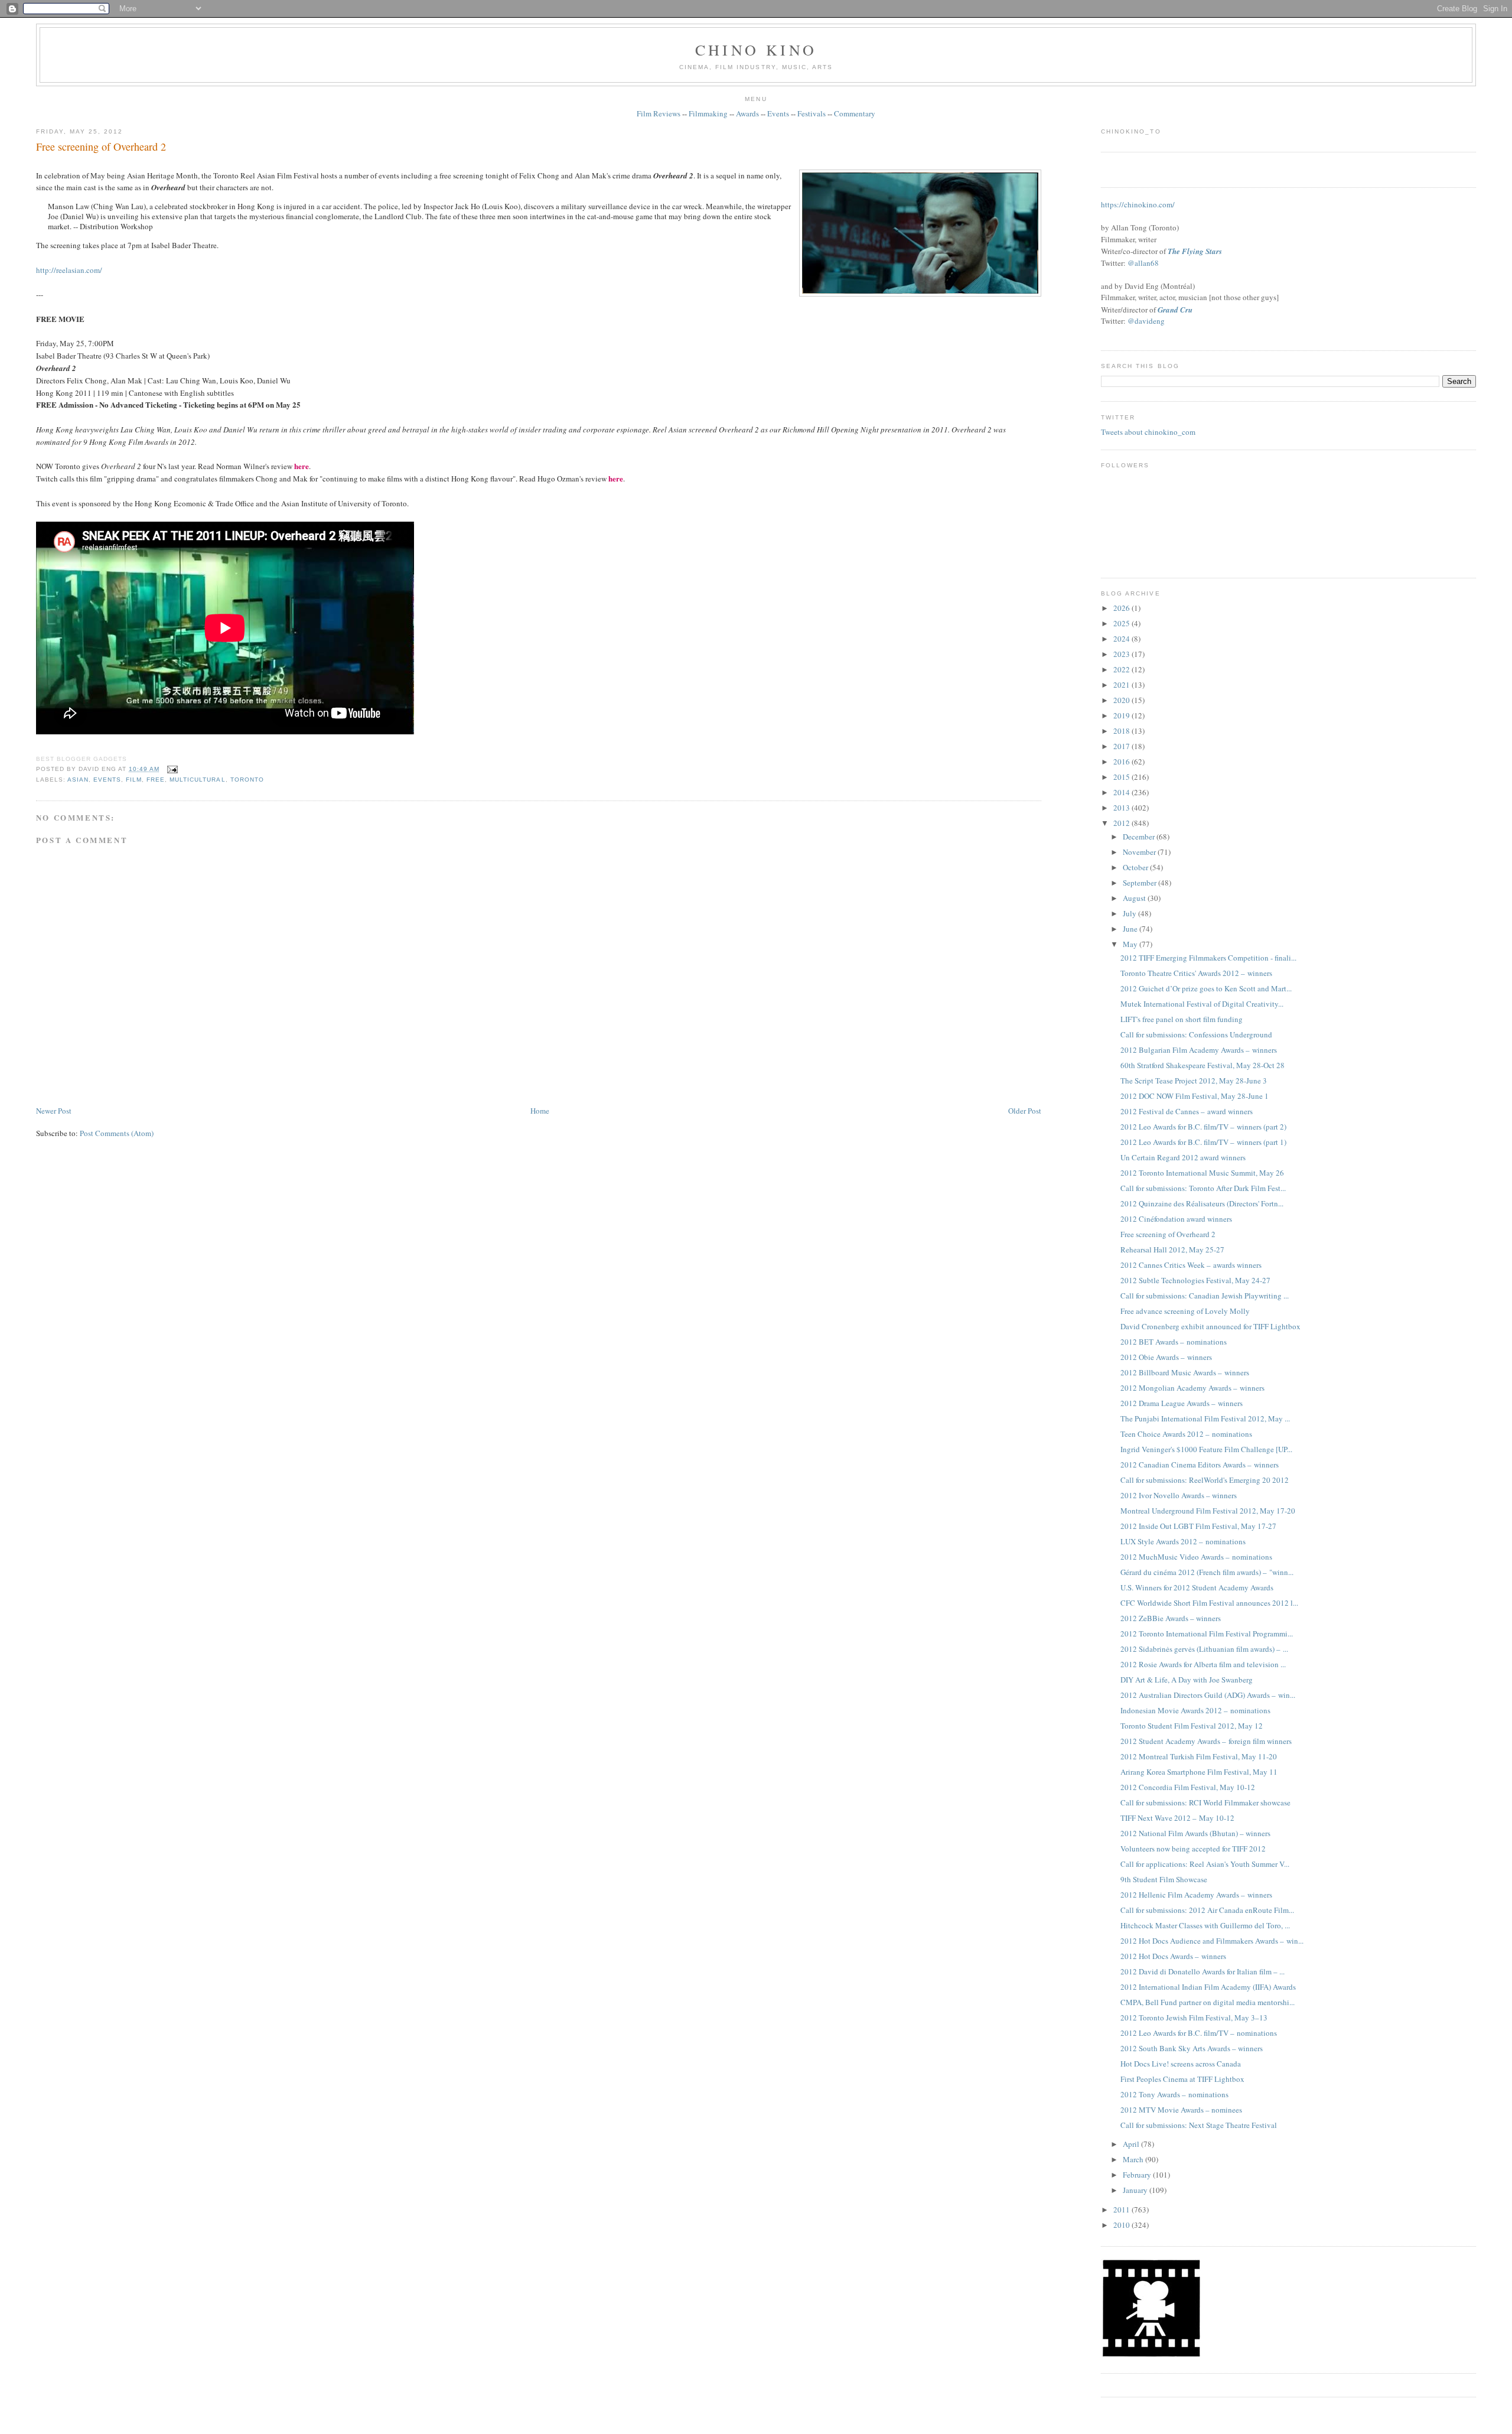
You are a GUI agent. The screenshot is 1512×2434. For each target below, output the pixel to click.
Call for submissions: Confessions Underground (1196, 1034)
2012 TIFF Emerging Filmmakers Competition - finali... (1208, 958)
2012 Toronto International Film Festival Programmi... (1207, 1633)
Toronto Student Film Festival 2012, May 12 (1192, 1726)
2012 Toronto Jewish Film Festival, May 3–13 (1194, 2018)
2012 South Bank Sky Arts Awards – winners (1192, 2048)
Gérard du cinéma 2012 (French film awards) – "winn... (1207, 1572)
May (1131, 944)
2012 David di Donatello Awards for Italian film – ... (1203, 1971)
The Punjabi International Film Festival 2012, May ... (1205, 1418)
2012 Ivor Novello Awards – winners (1179, 1495)
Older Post (1025, 1111)
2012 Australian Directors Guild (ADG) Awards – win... (1208, 1695)
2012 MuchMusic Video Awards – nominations (1196, 1557)
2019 (1122, 715)
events (107, 780)
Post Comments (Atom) (117, 1133)
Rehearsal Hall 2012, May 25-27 (1172, 1249)
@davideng (1146, 321)
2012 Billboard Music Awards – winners (1185, 1372)
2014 (1122, 792)
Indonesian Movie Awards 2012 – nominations (1195, 1710)
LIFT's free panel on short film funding (1182, 1019)
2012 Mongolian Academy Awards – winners (1192, 1388)
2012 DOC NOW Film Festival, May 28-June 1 (1195, 1096)
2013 (1122, 808)
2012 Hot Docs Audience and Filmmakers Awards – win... (1212, 1941)
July (1130, 913)
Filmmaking (708, 113)
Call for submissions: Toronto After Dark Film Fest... (1203, 1188)
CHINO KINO (756, 50)
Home (540, 1111)
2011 (1122, 2210)
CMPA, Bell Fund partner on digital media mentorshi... (1208, 2002)
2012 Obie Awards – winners (1166, 1357)
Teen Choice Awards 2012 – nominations (1186, 1434)
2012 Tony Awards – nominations (1174, 2094)
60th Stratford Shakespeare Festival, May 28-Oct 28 (1203, 1065)
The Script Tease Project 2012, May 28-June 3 (1194, 1081)
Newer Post (54, 1111)
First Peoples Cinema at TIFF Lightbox (1182, 2079)
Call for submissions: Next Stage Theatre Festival (1199, 2125)
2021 (1122, 685)
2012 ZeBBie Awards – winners (1171, 1618)
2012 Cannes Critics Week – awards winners (1191, 1265)
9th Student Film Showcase (1164, 1879)
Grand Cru (1175, 310)
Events (778, 113)
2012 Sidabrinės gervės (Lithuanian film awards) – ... (1204, 1649)
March (1134, 2159)
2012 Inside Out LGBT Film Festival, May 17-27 (1198, 1526)
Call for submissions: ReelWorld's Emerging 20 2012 (1205, 1480)
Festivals (812, 113)
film (134, 780)
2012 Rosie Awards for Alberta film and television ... (1203, 1664)
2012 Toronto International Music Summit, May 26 (1202, 1173)
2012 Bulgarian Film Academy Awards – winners (1199, 1050)
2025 (1122, 623)
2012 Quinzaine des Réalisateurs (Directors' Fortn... (1202, 1203)
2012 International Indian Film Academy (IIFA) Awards (1208, 1987)
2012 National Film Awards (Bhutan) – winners (1195, 1833)
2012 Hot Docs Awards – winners (1173, 1956)
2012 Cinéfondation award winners (1176, 1219)
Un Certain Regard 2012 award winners (1183, 1157)
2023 (1122, 654)
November (1140, 852)
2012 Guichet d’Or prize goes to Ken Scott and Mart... (1206, 988)
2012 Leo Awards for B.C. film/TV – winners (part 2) (1203, 1127)
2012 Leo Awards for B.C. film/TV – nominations (1199, 2033)
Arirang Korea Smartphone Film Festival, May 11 (1199, 1772)
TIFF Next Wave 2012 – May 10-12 (1177, 1818)
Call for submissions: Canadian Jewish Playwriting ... (1205, 1296)
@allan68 (1143, 263)
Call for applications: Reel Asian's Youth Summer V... (1205, 1864)
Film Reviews (659, 113)
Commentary (855, 113)
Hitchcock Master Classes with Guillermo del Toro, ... (1205, 1925)
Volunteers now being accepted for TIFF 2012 (1193, 1849)
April (1132, 2144)
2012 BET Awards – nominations (1174, 1342)
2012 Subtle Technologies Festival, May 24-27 (1195, 1280)
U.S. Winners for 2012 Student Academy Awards (1197, 1587)
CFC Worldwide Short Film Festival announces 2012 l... (1209, 1603)
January (1136, 2190)
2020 (1122, 700)
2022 (1122, 669)
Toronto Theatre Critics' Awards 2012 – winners (1196, 973)
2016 (1122, 762)
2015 (1122, 777)
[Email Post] (171, 769)
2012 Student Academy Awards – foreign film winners (1206, 1741)
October (1136, 867)
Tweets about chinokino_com (1148, 432)
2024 (1122, 639)
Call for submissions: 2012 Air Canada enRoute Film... (1207, 1910)
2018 (1122, 731)
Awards (747, 113)
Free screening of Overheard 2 (101, 147)
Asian (78, 780)
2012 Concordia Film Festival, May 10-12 (1188, 1787)
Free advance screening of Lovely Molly (1185, 1311)
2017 (1122, 746)
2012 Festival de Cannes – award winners (1187, 1111)
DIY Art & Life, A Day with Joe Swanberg (1187, 1680)
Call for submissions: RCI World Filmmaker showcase (1205, 1802)
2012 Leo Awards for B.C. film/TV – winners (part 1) (1203, 1142)
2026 (1122, 608)
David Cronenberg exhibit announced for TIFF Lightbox (1210, 1326)
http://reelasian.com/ (69, 270)
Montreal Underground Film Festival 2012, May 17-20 (1208, 1511)
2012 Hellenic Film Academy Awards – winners (1196, 1895)
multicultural (197, 780)
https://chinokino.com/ (1138, 204)
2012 (1122, 823)
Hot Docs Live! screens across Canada (1181, 2064)
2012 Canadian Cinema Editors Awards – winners (1200, 1465)
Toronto (247, 780)
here (302, 466)
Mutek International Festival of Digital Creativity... (1202, 1004)
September (1140, 883)
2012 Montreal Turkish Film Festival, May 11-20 (1199, 1756)
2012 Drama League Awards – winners (1182, 1403)
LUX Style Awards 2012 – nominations (1183, 1541)
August (1135, 898)
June (1131, 929)
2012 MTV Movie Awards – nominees (1181, 2110)
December (1140, 837)
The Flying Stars (1195, 251)
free (156, 780)
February (1138, 2175)
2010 (1122, 2225)
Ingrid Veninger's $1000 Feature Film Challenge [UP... (1206, 1449)
